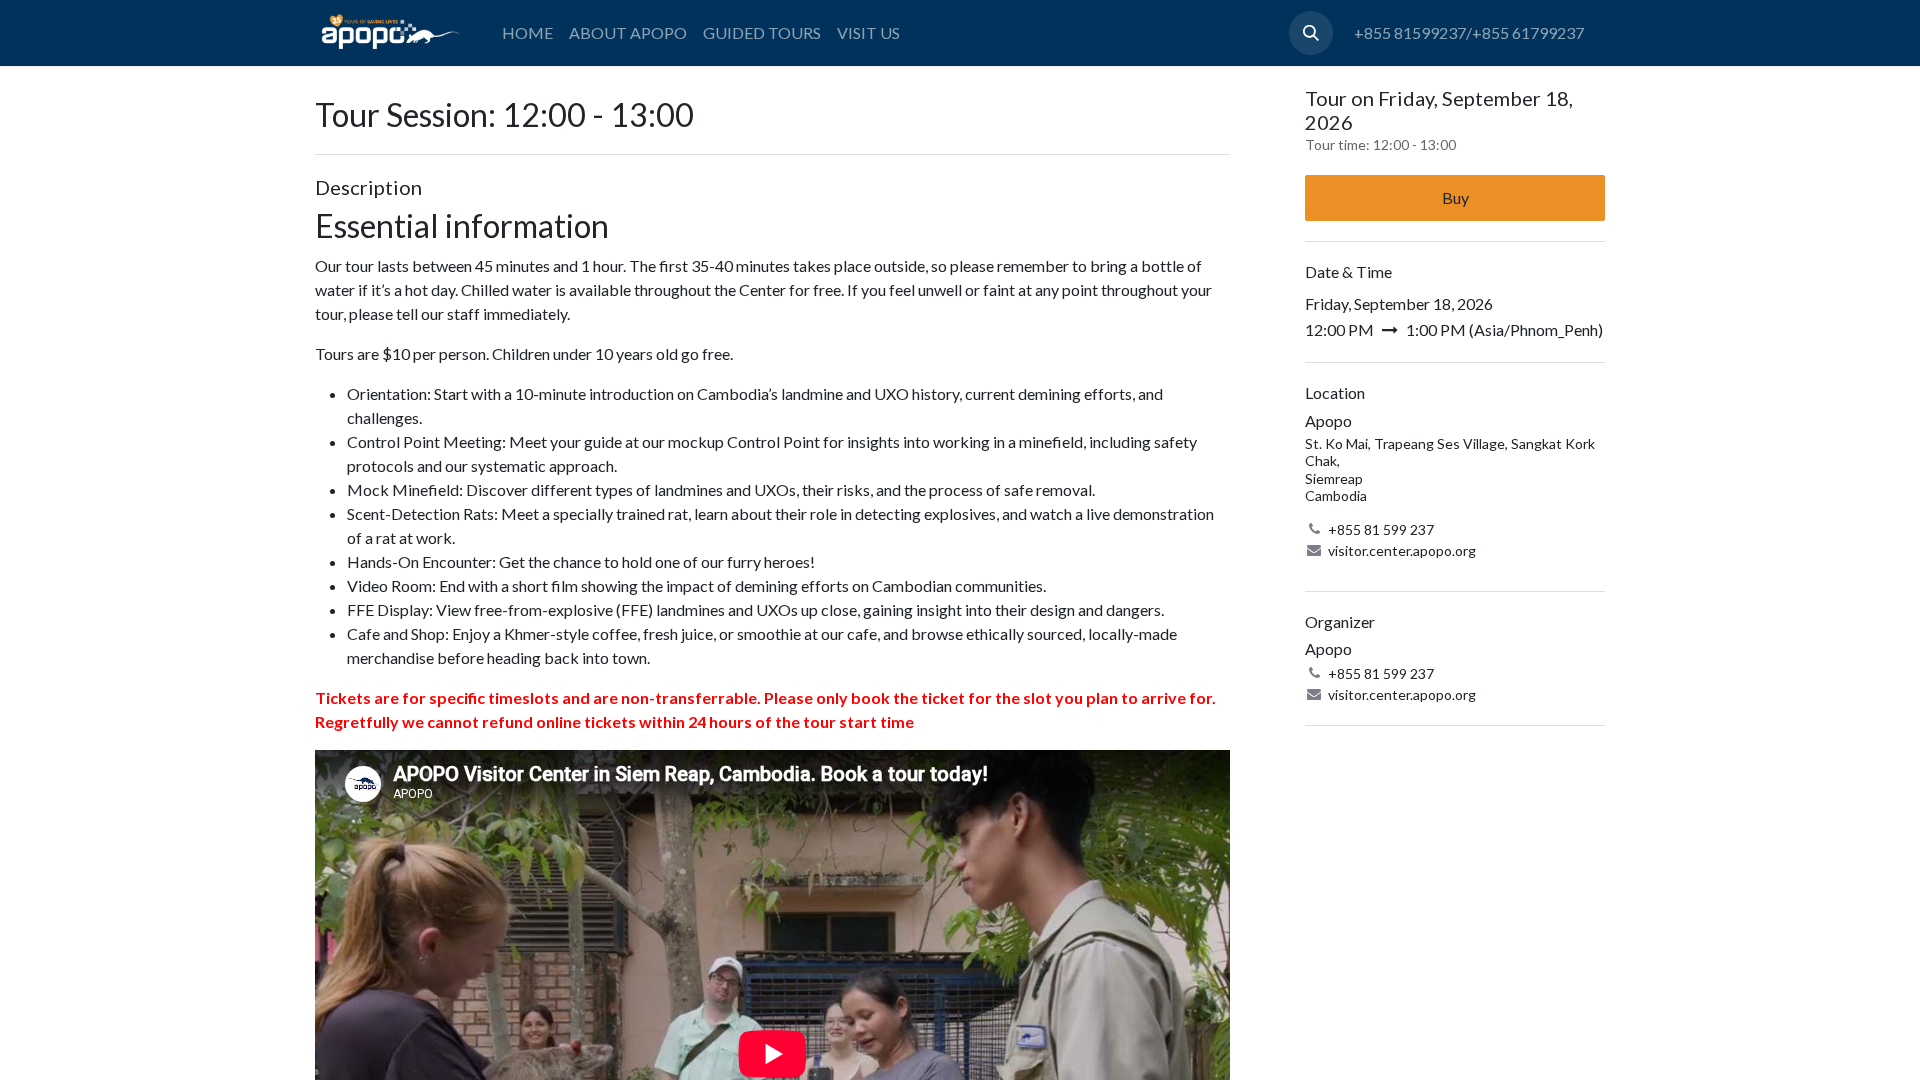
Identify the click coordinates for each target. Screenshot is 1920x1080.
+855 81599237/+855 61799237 (1469, 32)
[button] (1311, 33)
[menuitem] (527, 33)
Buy (1455, 197)
